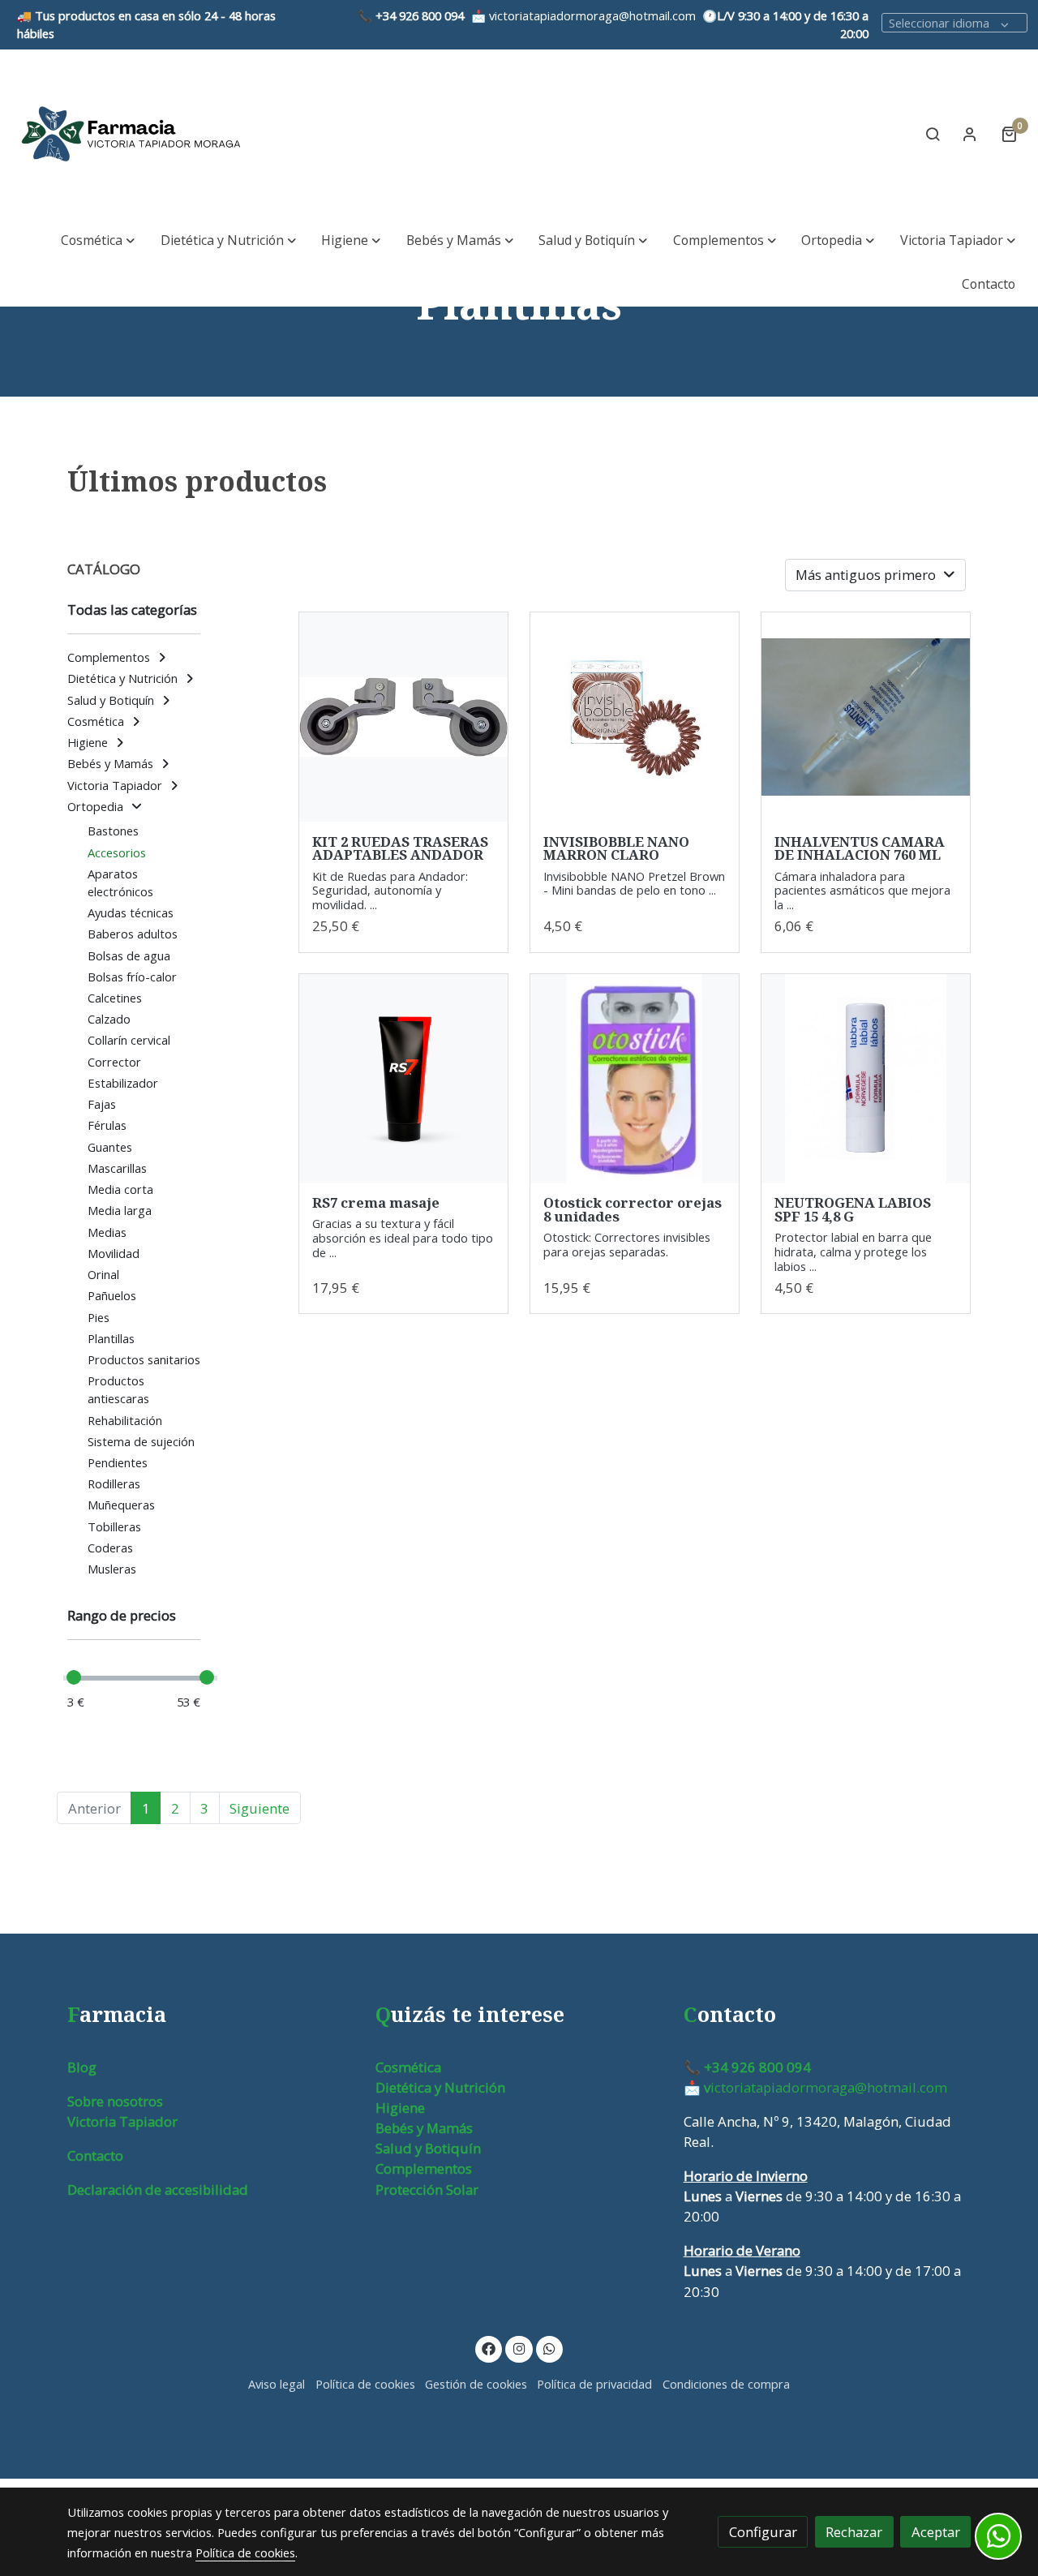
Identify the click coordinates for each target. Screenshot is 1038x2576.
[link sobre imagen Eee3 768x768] (404, 1079)
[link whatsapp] (550, 2348)
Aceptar (936, 2532)
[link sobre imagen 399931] (866, 1079)
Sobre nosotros (115, 2101)
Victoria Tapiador (122, 2121)
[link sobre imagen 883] (404, 717)
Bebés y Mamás (424, 2128)
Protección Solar (427, 2190)
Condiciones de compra (726, 2384)
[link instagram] (519, 2348)
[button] (98, 240)
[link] (131, 134)
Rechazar (854, 2532)
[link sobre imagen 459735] (866, 717)
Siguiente (259, 1808)
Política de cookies (365, 2384)
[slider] (74, 1677)
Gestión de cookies (476, 2384)
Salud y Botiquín (428, 2148)
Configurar (763, 2532)
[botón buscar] (933, 134)
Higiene (400, 2108)
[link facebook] (489, 2348)
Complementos (424, 2168)
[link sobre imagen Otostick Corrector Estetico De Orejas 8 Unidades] (635, 1079)
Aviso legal (277, 2384)
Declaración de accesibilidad (158, 2190)
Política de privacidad (594, 2384)
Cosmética (408, 2067)
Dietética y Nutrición (440, 2087)
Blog (82, 2067)
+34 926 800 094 (420, 15)
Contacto (95, 2155)
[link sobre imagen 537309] (635, 717)
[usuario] (970, 134)
